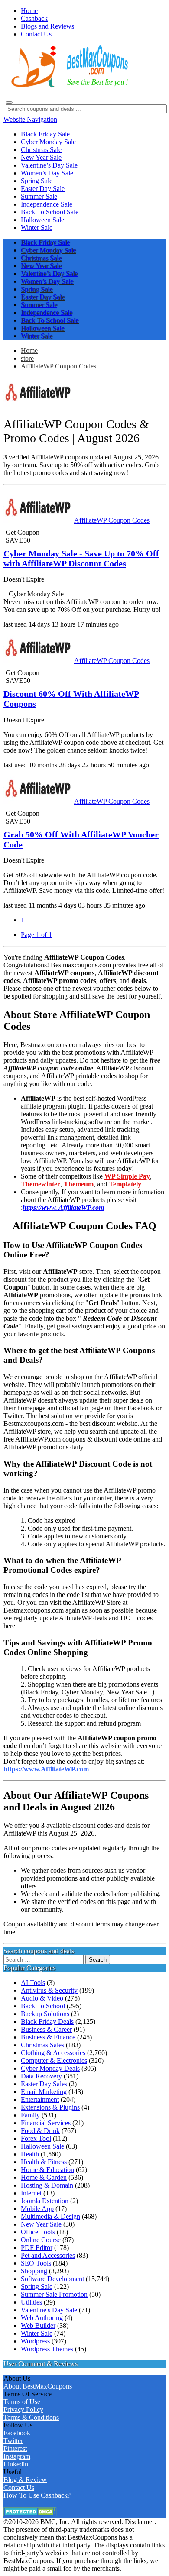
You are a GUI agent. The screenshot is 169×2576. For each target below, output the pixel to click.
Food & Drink (40, 2131)
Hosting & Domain (47, 2185)
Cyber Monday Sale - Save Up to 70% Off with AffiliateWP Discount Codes (81, 558)
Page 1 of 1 (36, 935)
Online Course (41, 2240)
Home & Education (47, 2170)
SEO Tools (36, 2263)
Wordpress (35, 2341)
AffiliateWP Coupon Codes (58, 366)
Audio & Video (42, 1998)
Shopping (34, 2271)
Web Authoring (42, 2318)
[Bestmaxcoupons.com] (68, 86)
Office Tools (38, 2232)
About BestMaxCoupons (38, 2386)
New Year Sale (41, 2224)
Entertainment (40, 2099)
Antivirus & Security (49, 1990)
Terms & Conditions (31, 2417)
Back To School (43, 2006)
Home (29, 351)
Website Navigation (30, 119)
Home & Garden (44, 2177)
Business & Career (46, 2029)
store (27, 358)
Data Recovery (41, 2076)
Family (30, 2115)
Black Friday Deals (47, 2022)
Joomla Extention (45, 2201)
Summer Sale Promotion (54, 2294)
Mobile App (37, 2209)
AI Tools (33, 1983)
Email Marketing (44, 2092)
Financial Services (46, 2123)
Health (30, 2154)
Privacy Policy (23, 2410)
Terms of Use (22, 2402)
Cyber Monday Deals (50, 2068)
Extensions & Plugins (50, 2107)
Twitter (13, 2441)
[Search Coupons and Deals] (9, 103)
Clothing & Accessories (53, 2053)
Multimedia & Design (50, 2216)
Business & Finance (48, 2037)
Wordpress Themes (47, 2349)
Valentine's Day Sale (49, 2310)
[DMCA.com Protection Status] (30, 2514)
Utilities (31, 2302)
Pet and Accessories (48, 2255)
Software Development (52, 2279)
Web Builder (38, 2326)
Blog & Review (25, 2480)
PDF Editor (37, 2248)
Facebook (17, 2433)
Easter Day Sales (44, 2084)
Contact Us (19, 2487)
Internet (31, 2193)
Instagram (17, 2456)
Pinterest (15, 2448)
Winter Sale (37, 2333)
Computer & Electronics (54, 2060)
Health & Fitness (44, 2162)
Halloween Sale (42, 2146)
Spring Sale (37, 2287)
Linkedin (16, 2464)
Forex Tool (36, 2138)
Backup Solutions (45, 2014)
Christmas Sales (42, 2045)
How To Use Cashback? (37, 2495)
